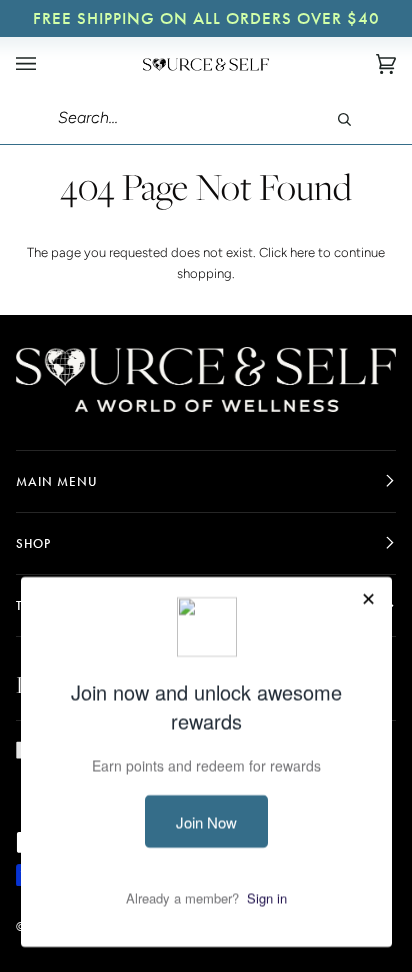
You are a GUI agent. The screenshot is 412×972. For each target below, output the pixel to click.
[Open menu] (46, 64)
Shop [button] (33, 543)
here (302, 252)
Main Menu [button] (57, 481)
